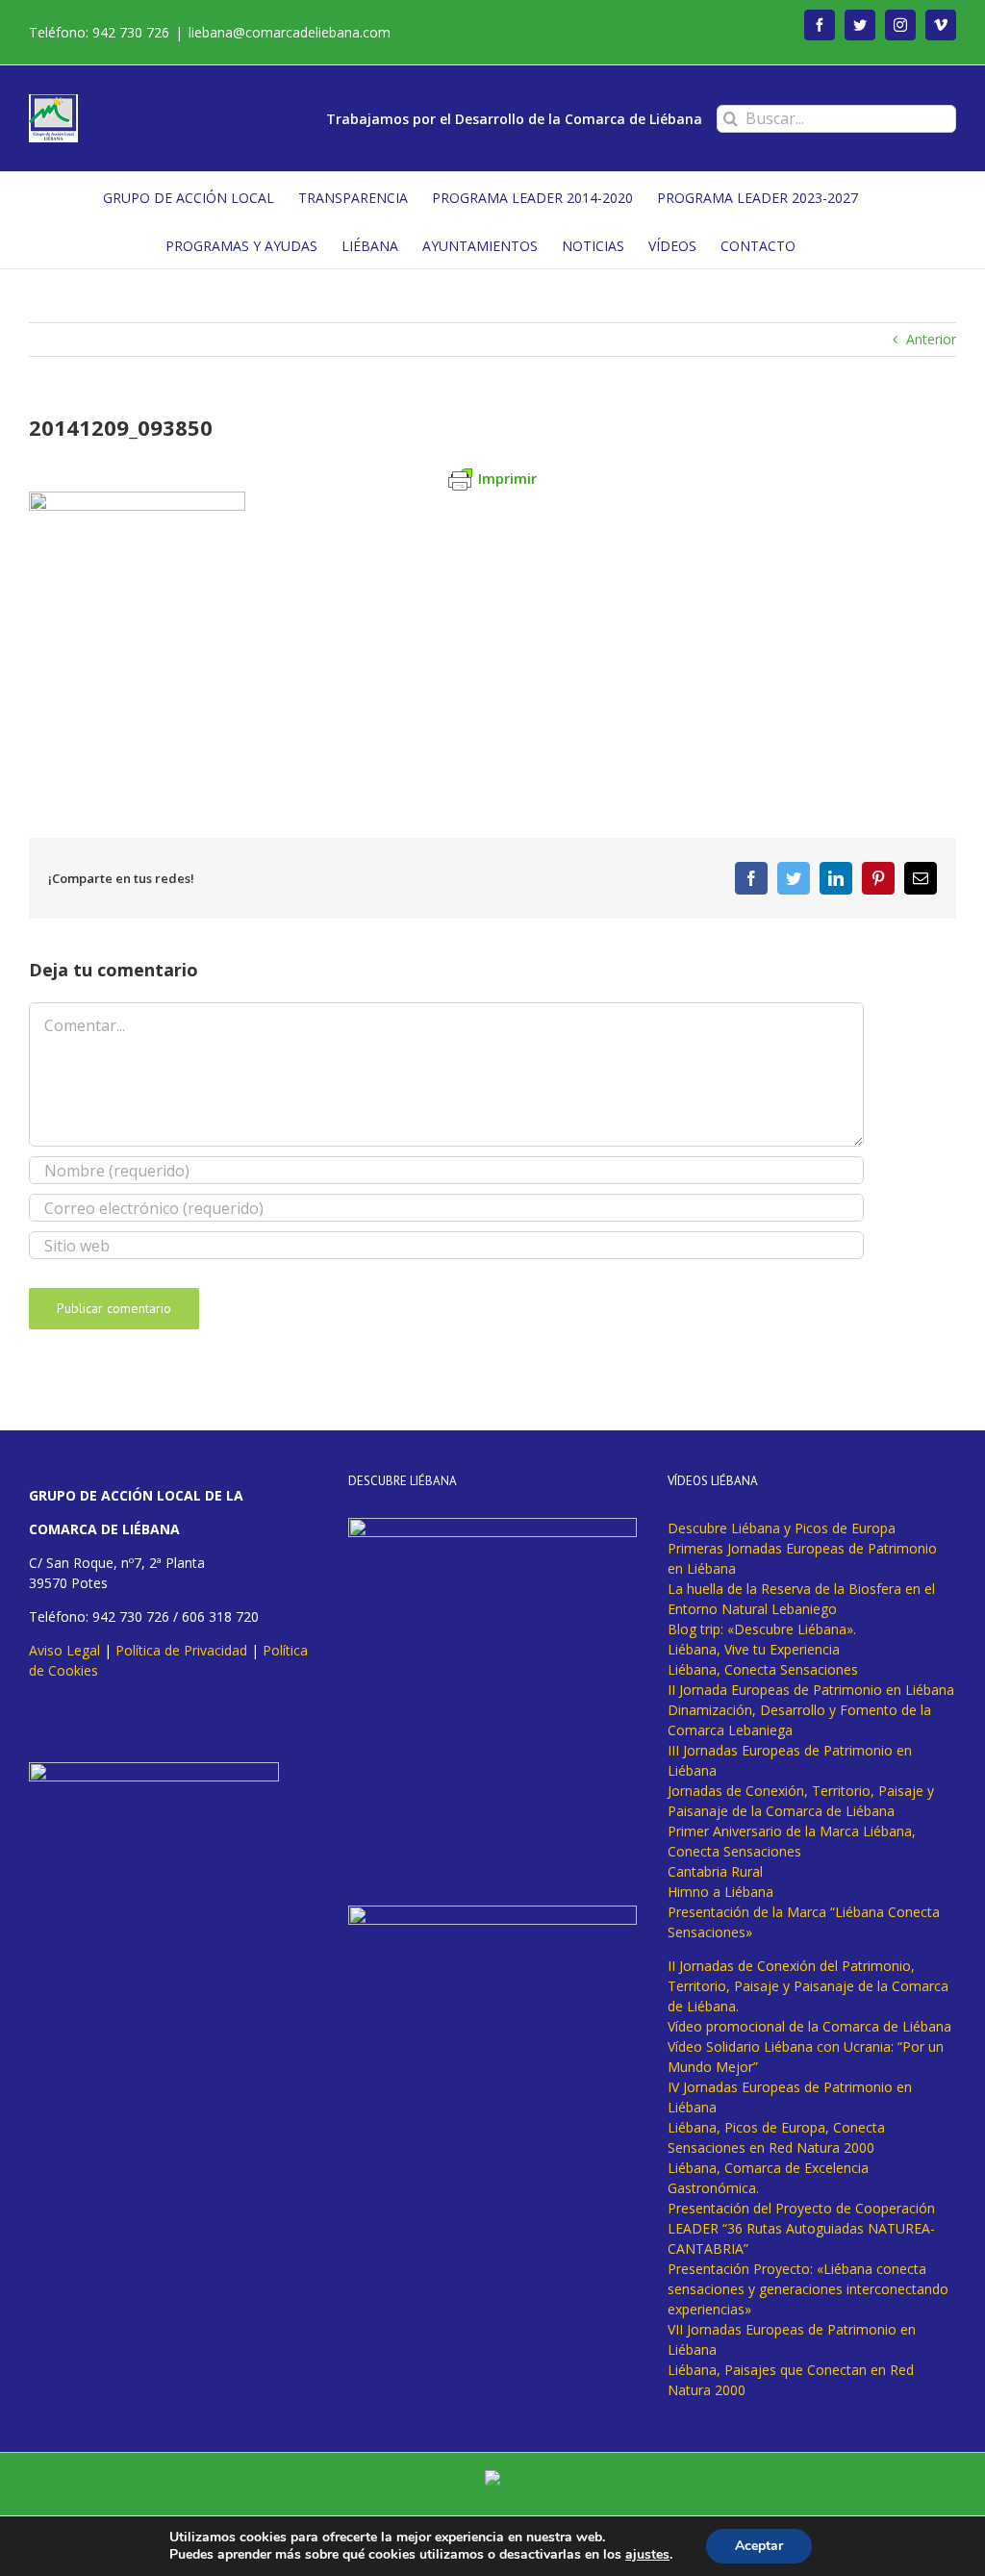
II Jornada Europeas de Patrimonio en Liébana (811, 1690)
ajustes (647, 2555)
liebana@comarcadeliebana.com (290, 32)
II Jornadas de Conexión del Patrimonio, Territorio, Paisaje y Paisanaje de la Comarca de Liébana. (808, 1986)
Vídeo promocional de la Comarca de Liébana (809, 2026)
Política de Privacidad (181, 1650)
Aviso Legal (64, 1650)
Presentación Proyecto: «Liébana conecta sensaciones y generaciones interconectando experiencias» (808, 2289)
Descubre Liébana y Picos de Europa (782, 1528)
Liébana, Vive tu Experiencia (754, 1649)
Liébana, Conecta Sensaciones (763, 1669)
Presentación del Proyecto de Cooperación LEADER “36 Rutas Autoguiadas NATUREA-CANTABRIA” (801, 2228)
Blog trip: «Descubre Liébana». (762, 1629)
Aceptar (759, 2546)
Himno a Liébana (720, 1892)
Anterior (931, 339)
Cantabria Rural (715, 1871)
